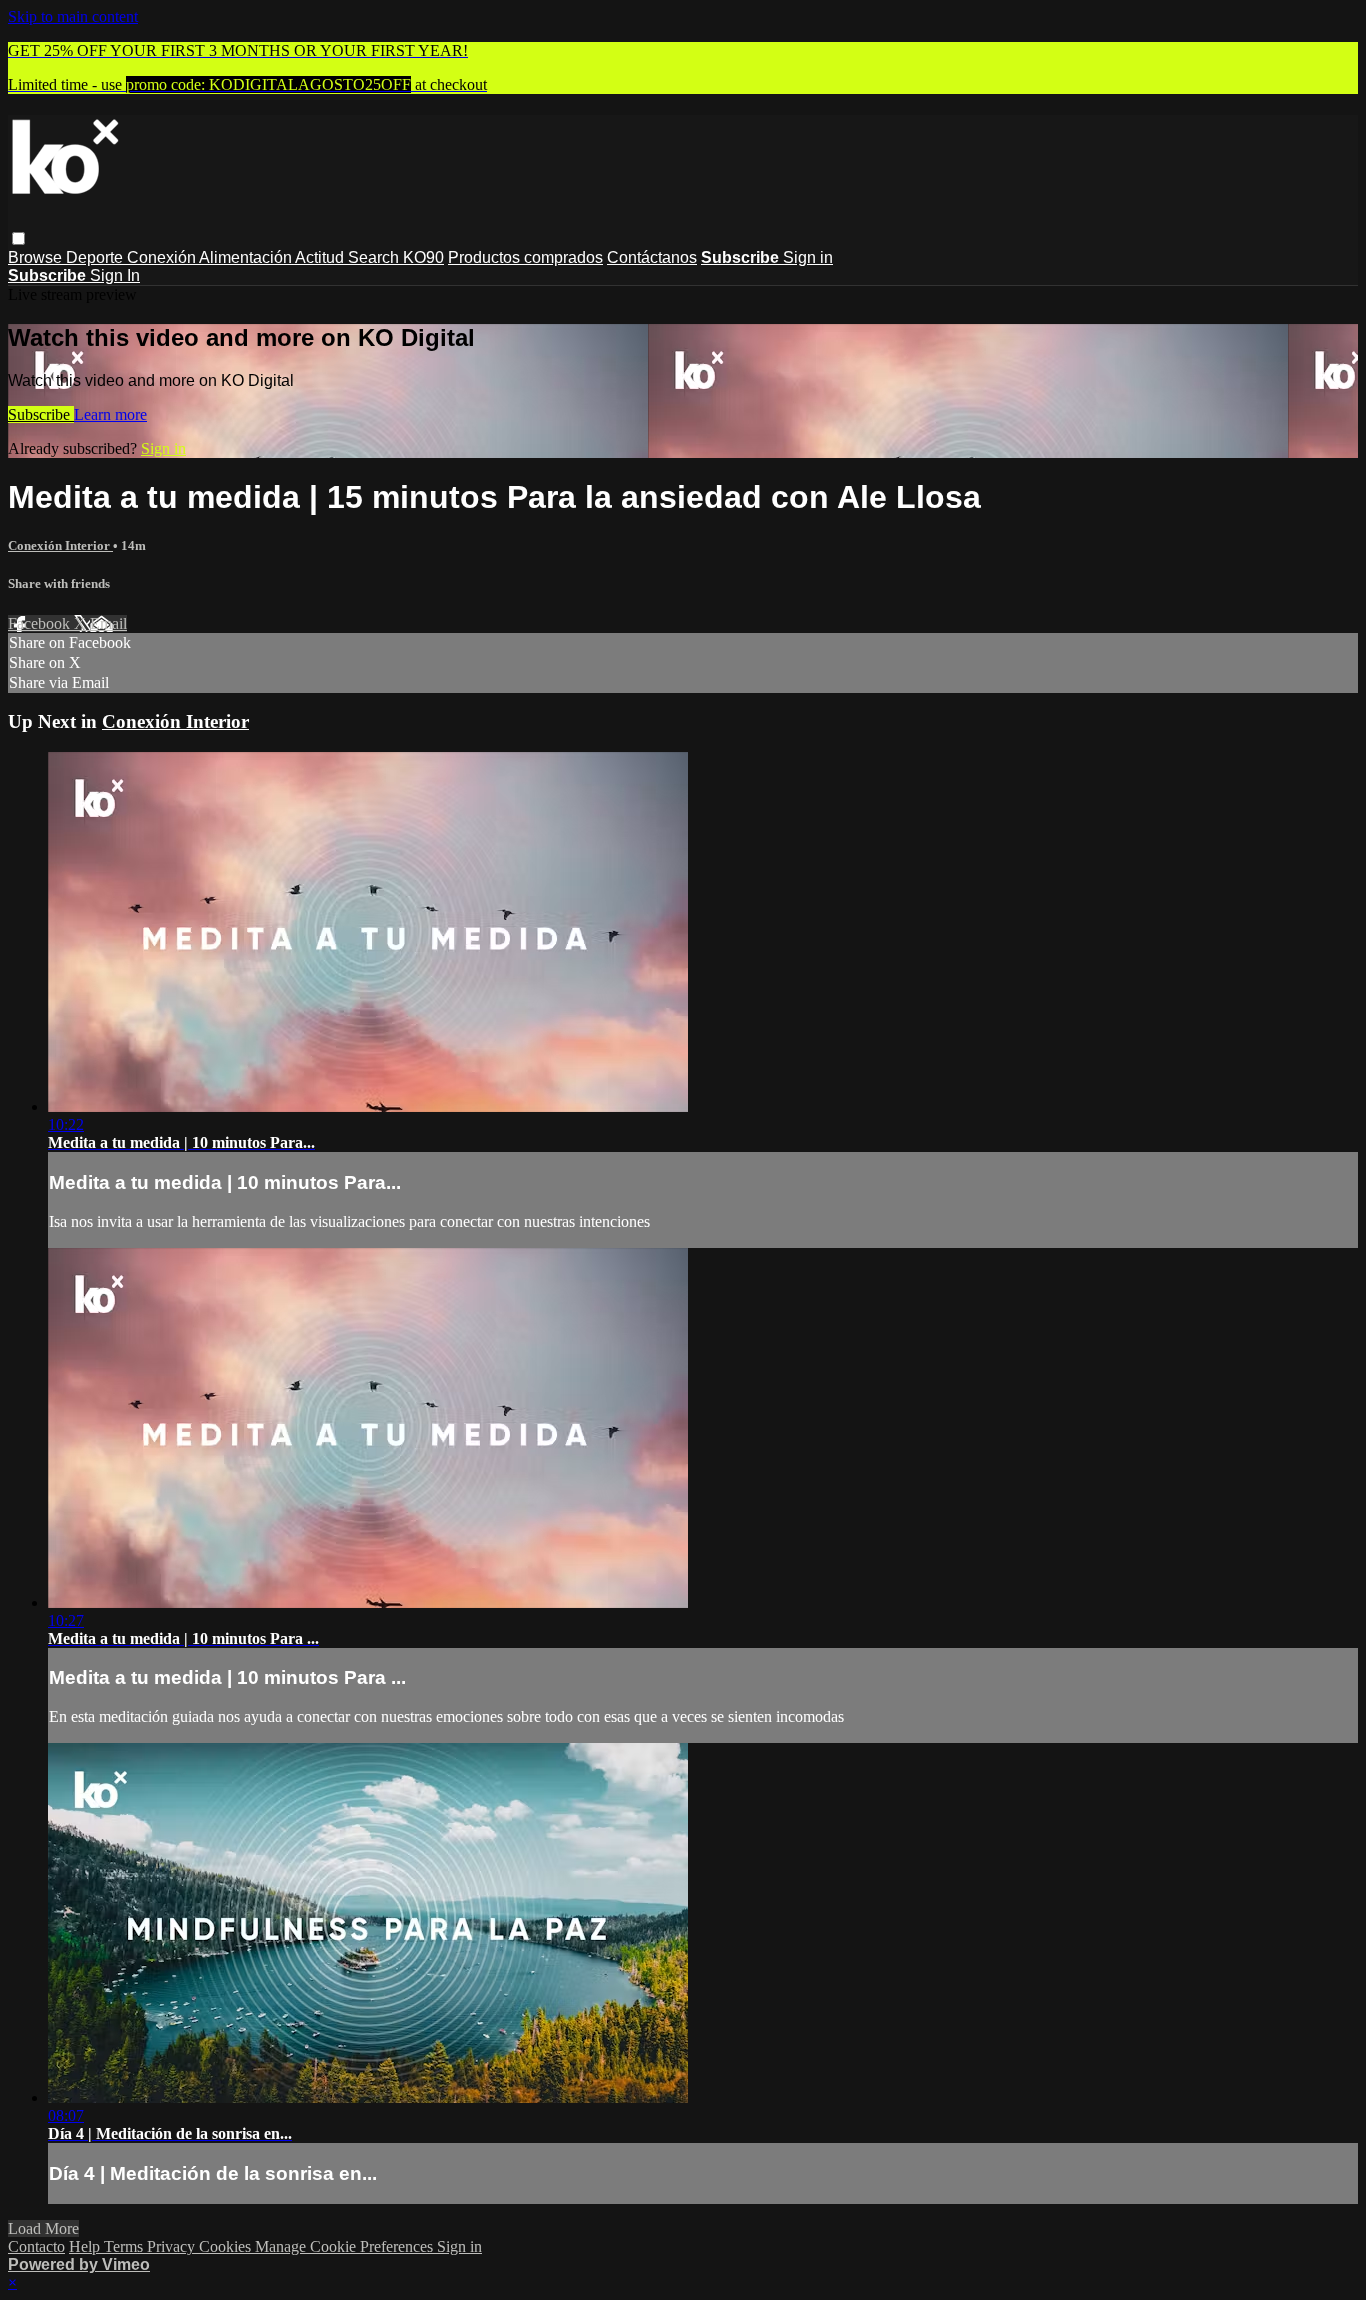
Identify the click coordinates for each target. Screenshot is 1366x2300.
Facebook (41, 623)
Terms (125, 2246)
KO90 (423, 257)
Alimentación (247, 257)
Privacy (173, 2246)
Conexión (163, 257)
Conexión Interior (60, 545)
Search (375, 257)
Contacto (36, 2246)
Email (108, 623)
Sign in (808, 257)
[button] (18, 238)
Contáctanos (652, 257)
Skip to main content (73, 16)
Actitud (321, 257)
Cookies (227, 2246)
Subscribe (41, 414)
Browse (37, 257)
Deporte (96, 257)
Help (86, 2246)
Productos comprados (525, 257)
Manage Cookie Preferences (346, 2246)
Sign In (115, 275)
